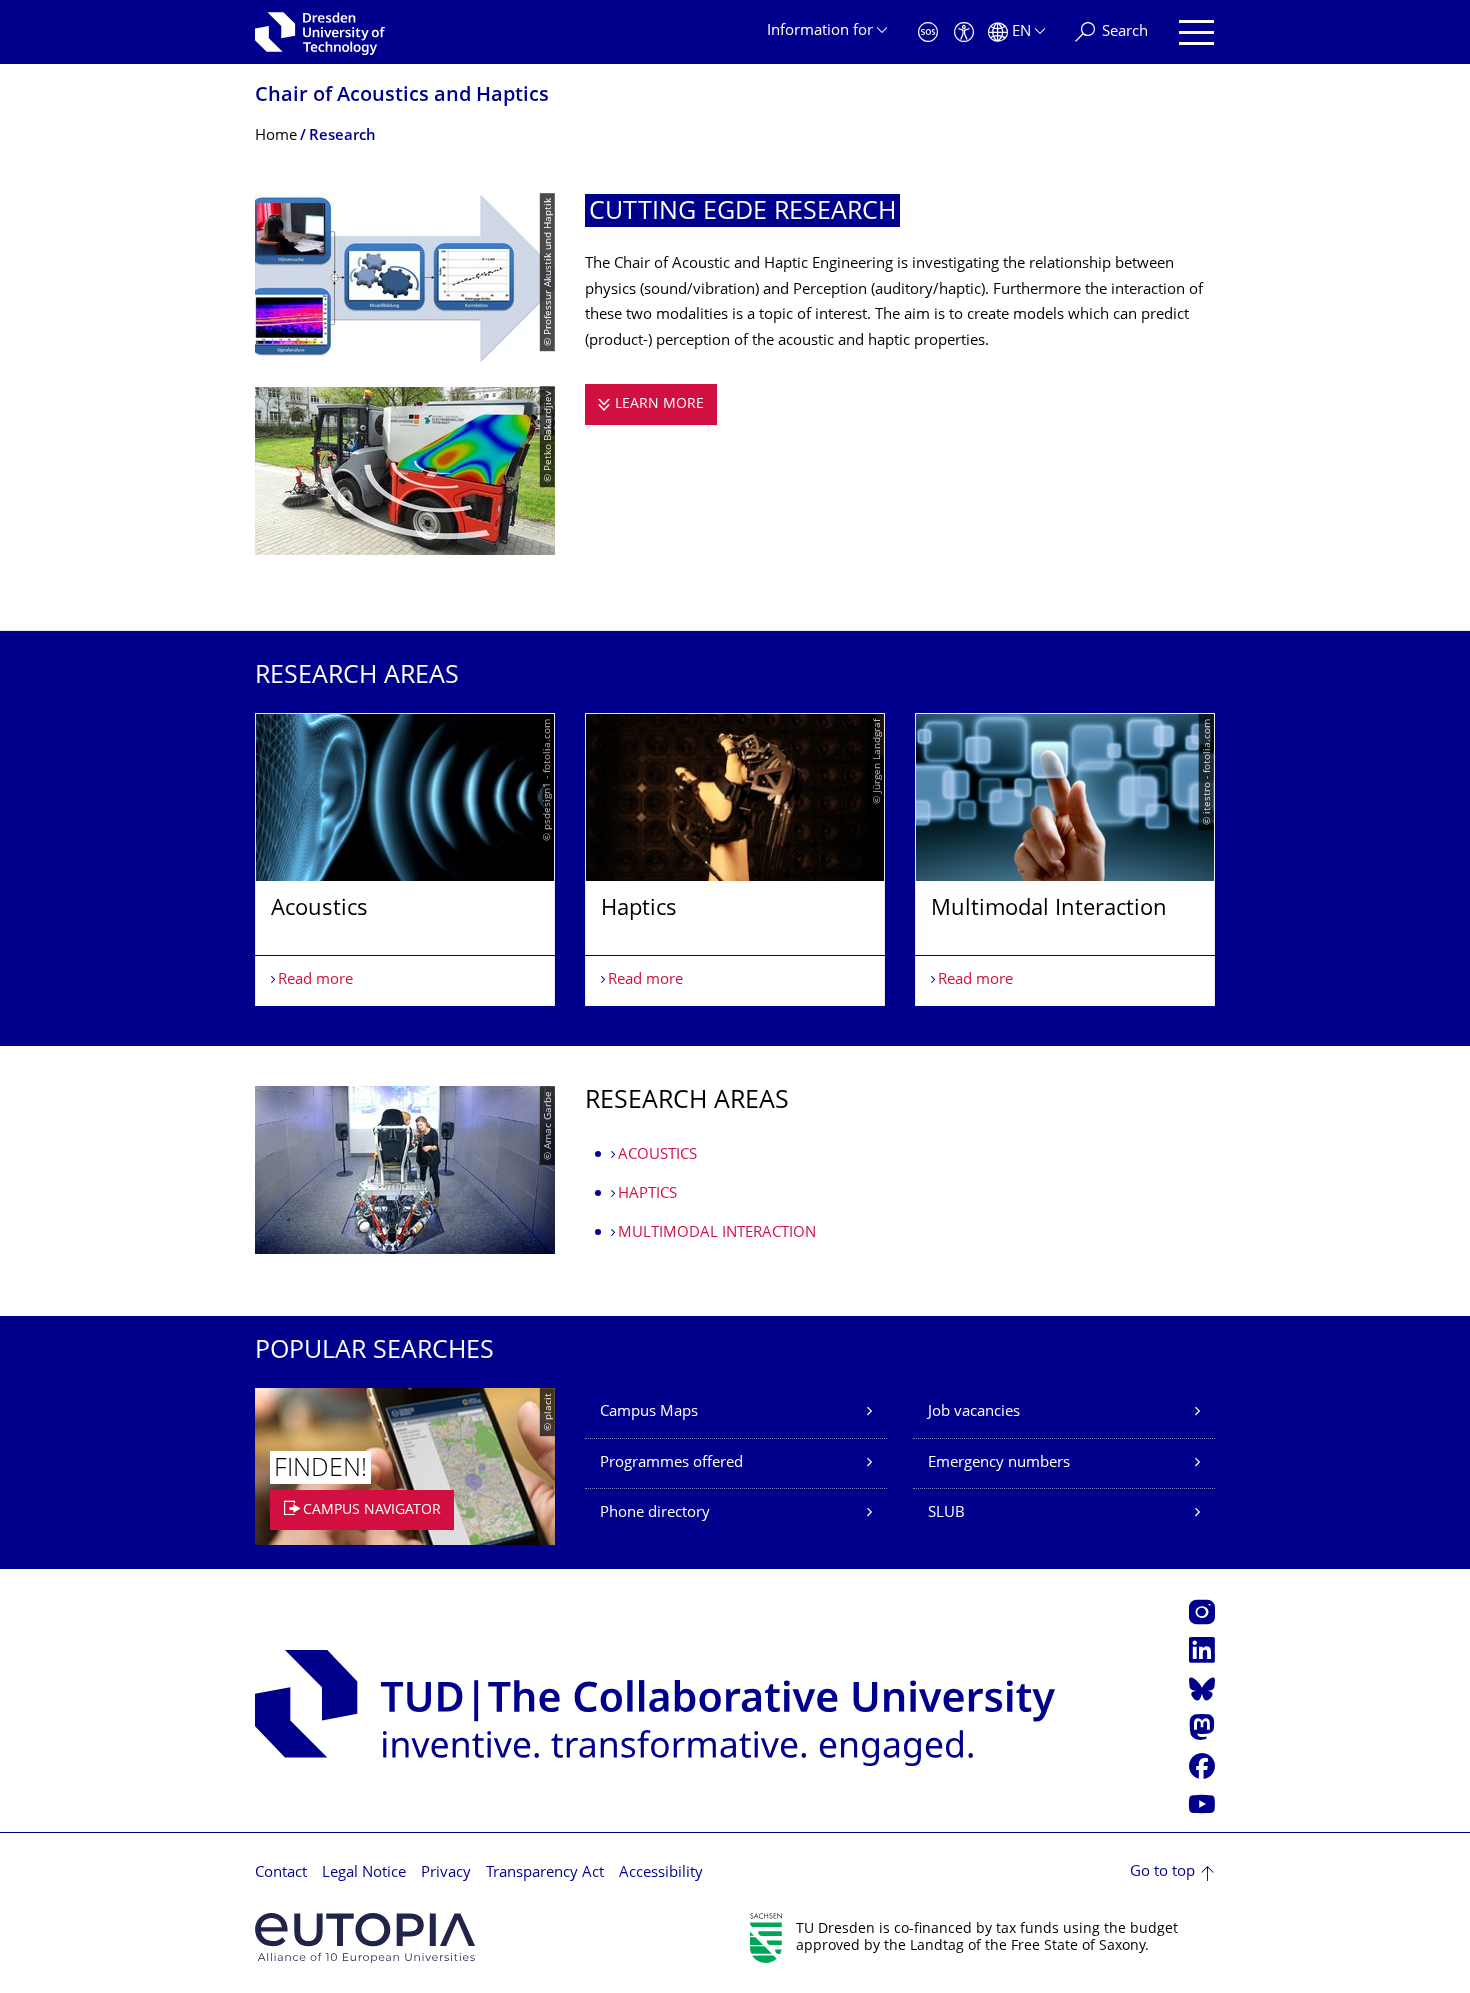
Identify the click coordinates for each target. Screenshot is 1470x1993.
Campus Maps (649, 1412)
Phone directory (655, 1513)
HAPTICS (647, 1194)
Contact (281, 1873)
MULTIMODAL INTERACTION (717, 1233)
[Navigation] (1196, 32)
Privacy (446, 1873)
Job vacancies (974, 1412)
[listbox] (735, 859)
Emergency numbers (999, 1463)
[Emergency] (928, 32)
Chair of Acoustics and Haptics (402, 96)
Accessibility (661, 1873)
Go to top (1162, 1872)
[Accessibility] (964, 32)
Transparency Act (545, 1873)
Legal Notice (364, 1873)
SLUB (946, 1513)
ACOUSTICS (657, 1155)
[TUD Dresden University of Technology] (320, 32)
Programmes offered (671, 1463)
